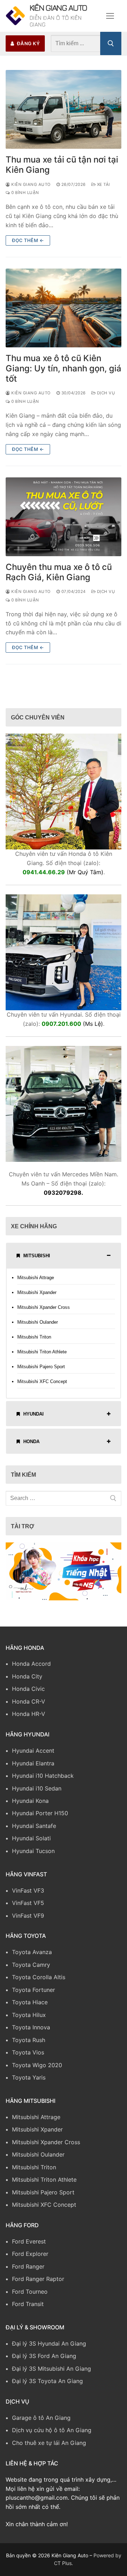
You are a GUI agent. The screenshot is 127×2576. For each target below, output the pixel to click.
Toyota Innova (31, 2032)
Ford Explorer (30, 2259)
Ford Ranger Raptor (38, 2284)
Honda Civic (28, 1694)
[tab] (64, 1260)
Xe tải (103, 189)
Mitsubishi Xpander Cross (44, 1312)
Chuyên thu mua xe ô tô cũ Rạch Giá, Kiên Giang (59, 577)
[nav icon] (110, 18)
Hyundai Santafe (34, 1831)
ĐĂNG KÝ (28, 48)
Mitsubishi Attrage (36, 1283)
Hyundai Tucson (33, 1856)
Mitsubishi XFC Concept (42, 1387)
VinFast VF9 (28, 1921)
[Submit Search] (111, 48)
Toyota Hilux (29, 2020)
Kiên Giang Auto (53, 13)
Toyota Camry (31, 1970)
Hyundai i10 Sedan (37, 1793)
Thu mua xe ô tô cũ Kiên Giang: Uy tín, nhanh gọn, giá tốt (64, 373)
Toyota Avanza (32, 1957)
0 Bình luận (25, 198)
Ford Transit (28, 2309)
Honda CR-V (29, 1706)
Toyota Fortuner (34, 1995)
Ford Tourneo (30, 2296)
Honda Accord (31, 1669)
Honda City (27, 1681)
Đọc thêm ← (28, 245)
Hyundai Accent (33, 1755)
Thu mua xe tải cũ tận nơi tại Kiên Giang (62, 170)
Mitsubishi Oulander (38, 1327)
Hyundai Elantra (33, 1768)
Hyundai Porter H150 (40, 1818)
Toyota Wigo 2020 (37, 2070)
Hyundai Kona (30, 1806)
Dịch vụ (105, 398)
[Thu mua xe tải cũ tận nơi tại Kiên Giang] (64, 114)
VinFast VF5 (28, 1908)
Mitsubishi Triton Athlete (42, 1357)
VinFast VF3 (28, 1895)
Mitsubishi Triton (34, 1342)
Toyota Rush (29, 2045)
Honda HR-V (29, 1719)
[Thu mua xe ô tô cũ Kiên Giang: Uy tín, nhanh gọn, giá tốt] (64, 313)
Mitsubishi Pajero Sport (41, 1372)
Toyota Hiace (30, 2007)
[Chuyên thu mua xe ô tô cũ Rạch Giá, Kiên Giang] (64, 522)
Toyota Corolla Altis (39, 1982)
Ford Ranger (28, 2271)
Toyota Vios (28, 2057)
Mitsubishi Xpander (37, 1297)
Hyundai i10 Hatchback (43, 1781)
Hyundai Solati (31, 1843)
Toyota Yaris (29, 2082)
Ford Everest (29, 2246)
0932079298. (64, 1198)
